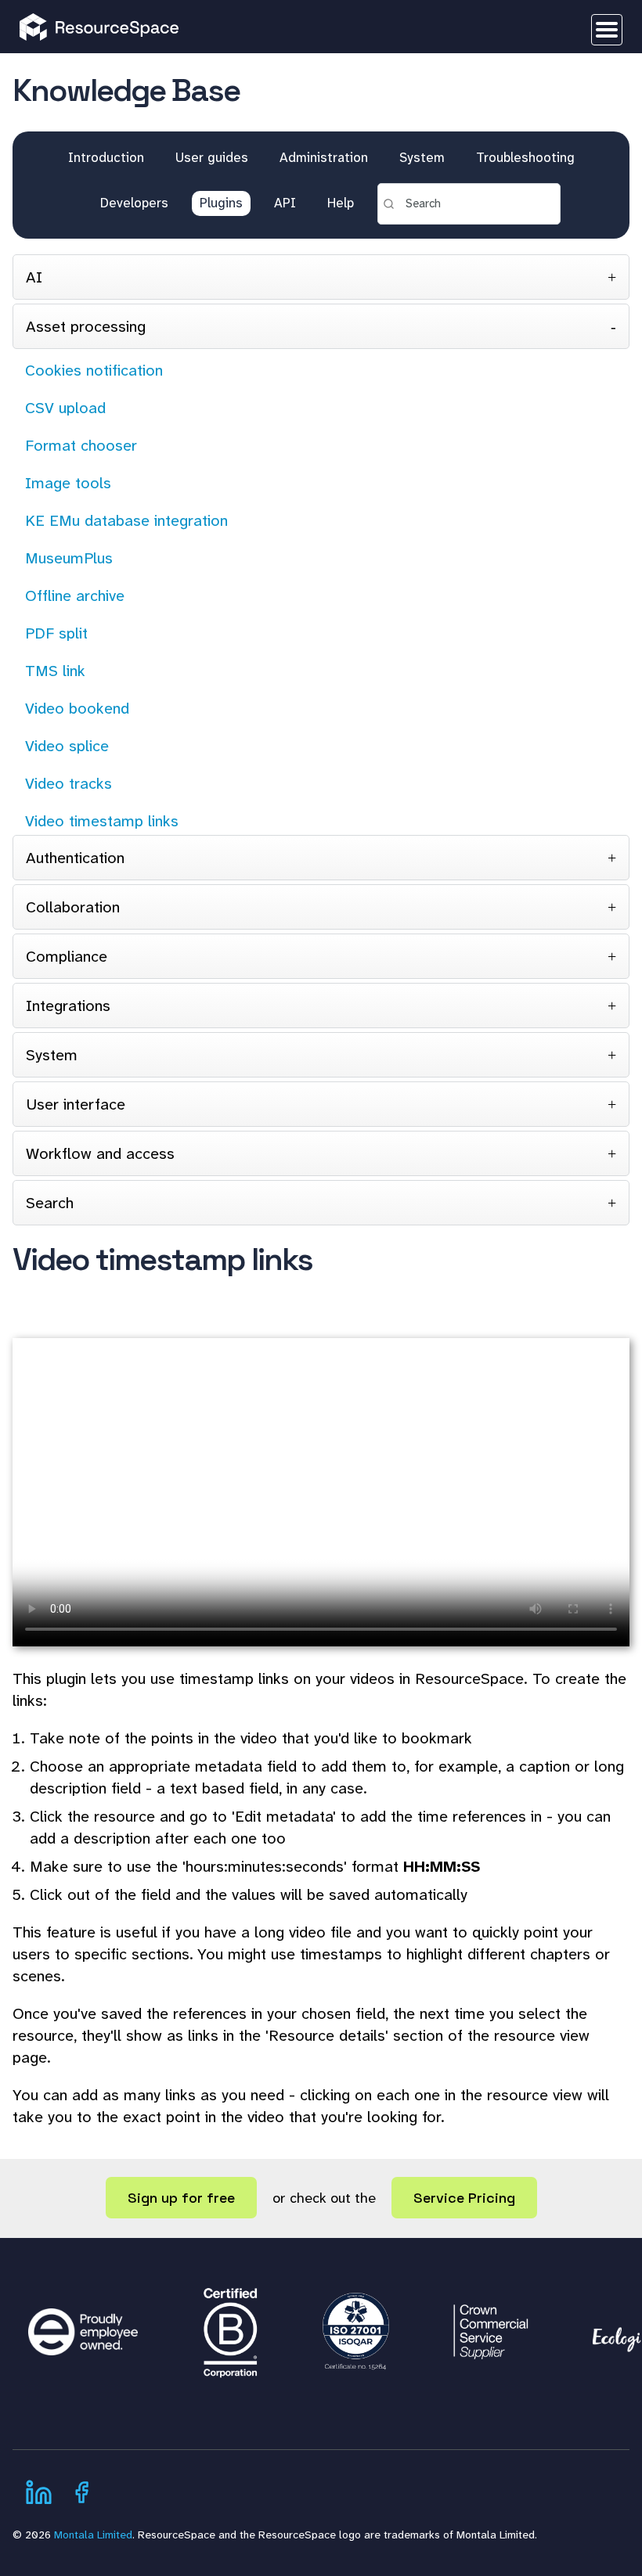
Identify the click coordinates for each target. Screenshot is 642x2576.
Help (341, 203)
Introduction (106, 157)
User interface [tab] (76, 1104)
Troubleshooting (525, 157)
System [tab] (52, 1055)
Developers (134, 203)
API (285, 203)
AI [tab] (34, 277)
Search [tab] (50, 1203)
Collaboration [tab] (73, 907)
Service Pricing (464, 2198)
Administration (324, 157)
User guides (212, 157)
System (422, 157)
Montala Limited (93, 2535)
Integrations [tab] (68, 1006)
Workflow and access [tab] (100, 1153)
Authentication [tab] (75, 858)
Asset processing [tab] (86, 326)
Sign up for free (181, 2198)
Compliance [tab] (67, 956)
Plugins (221, 203)
